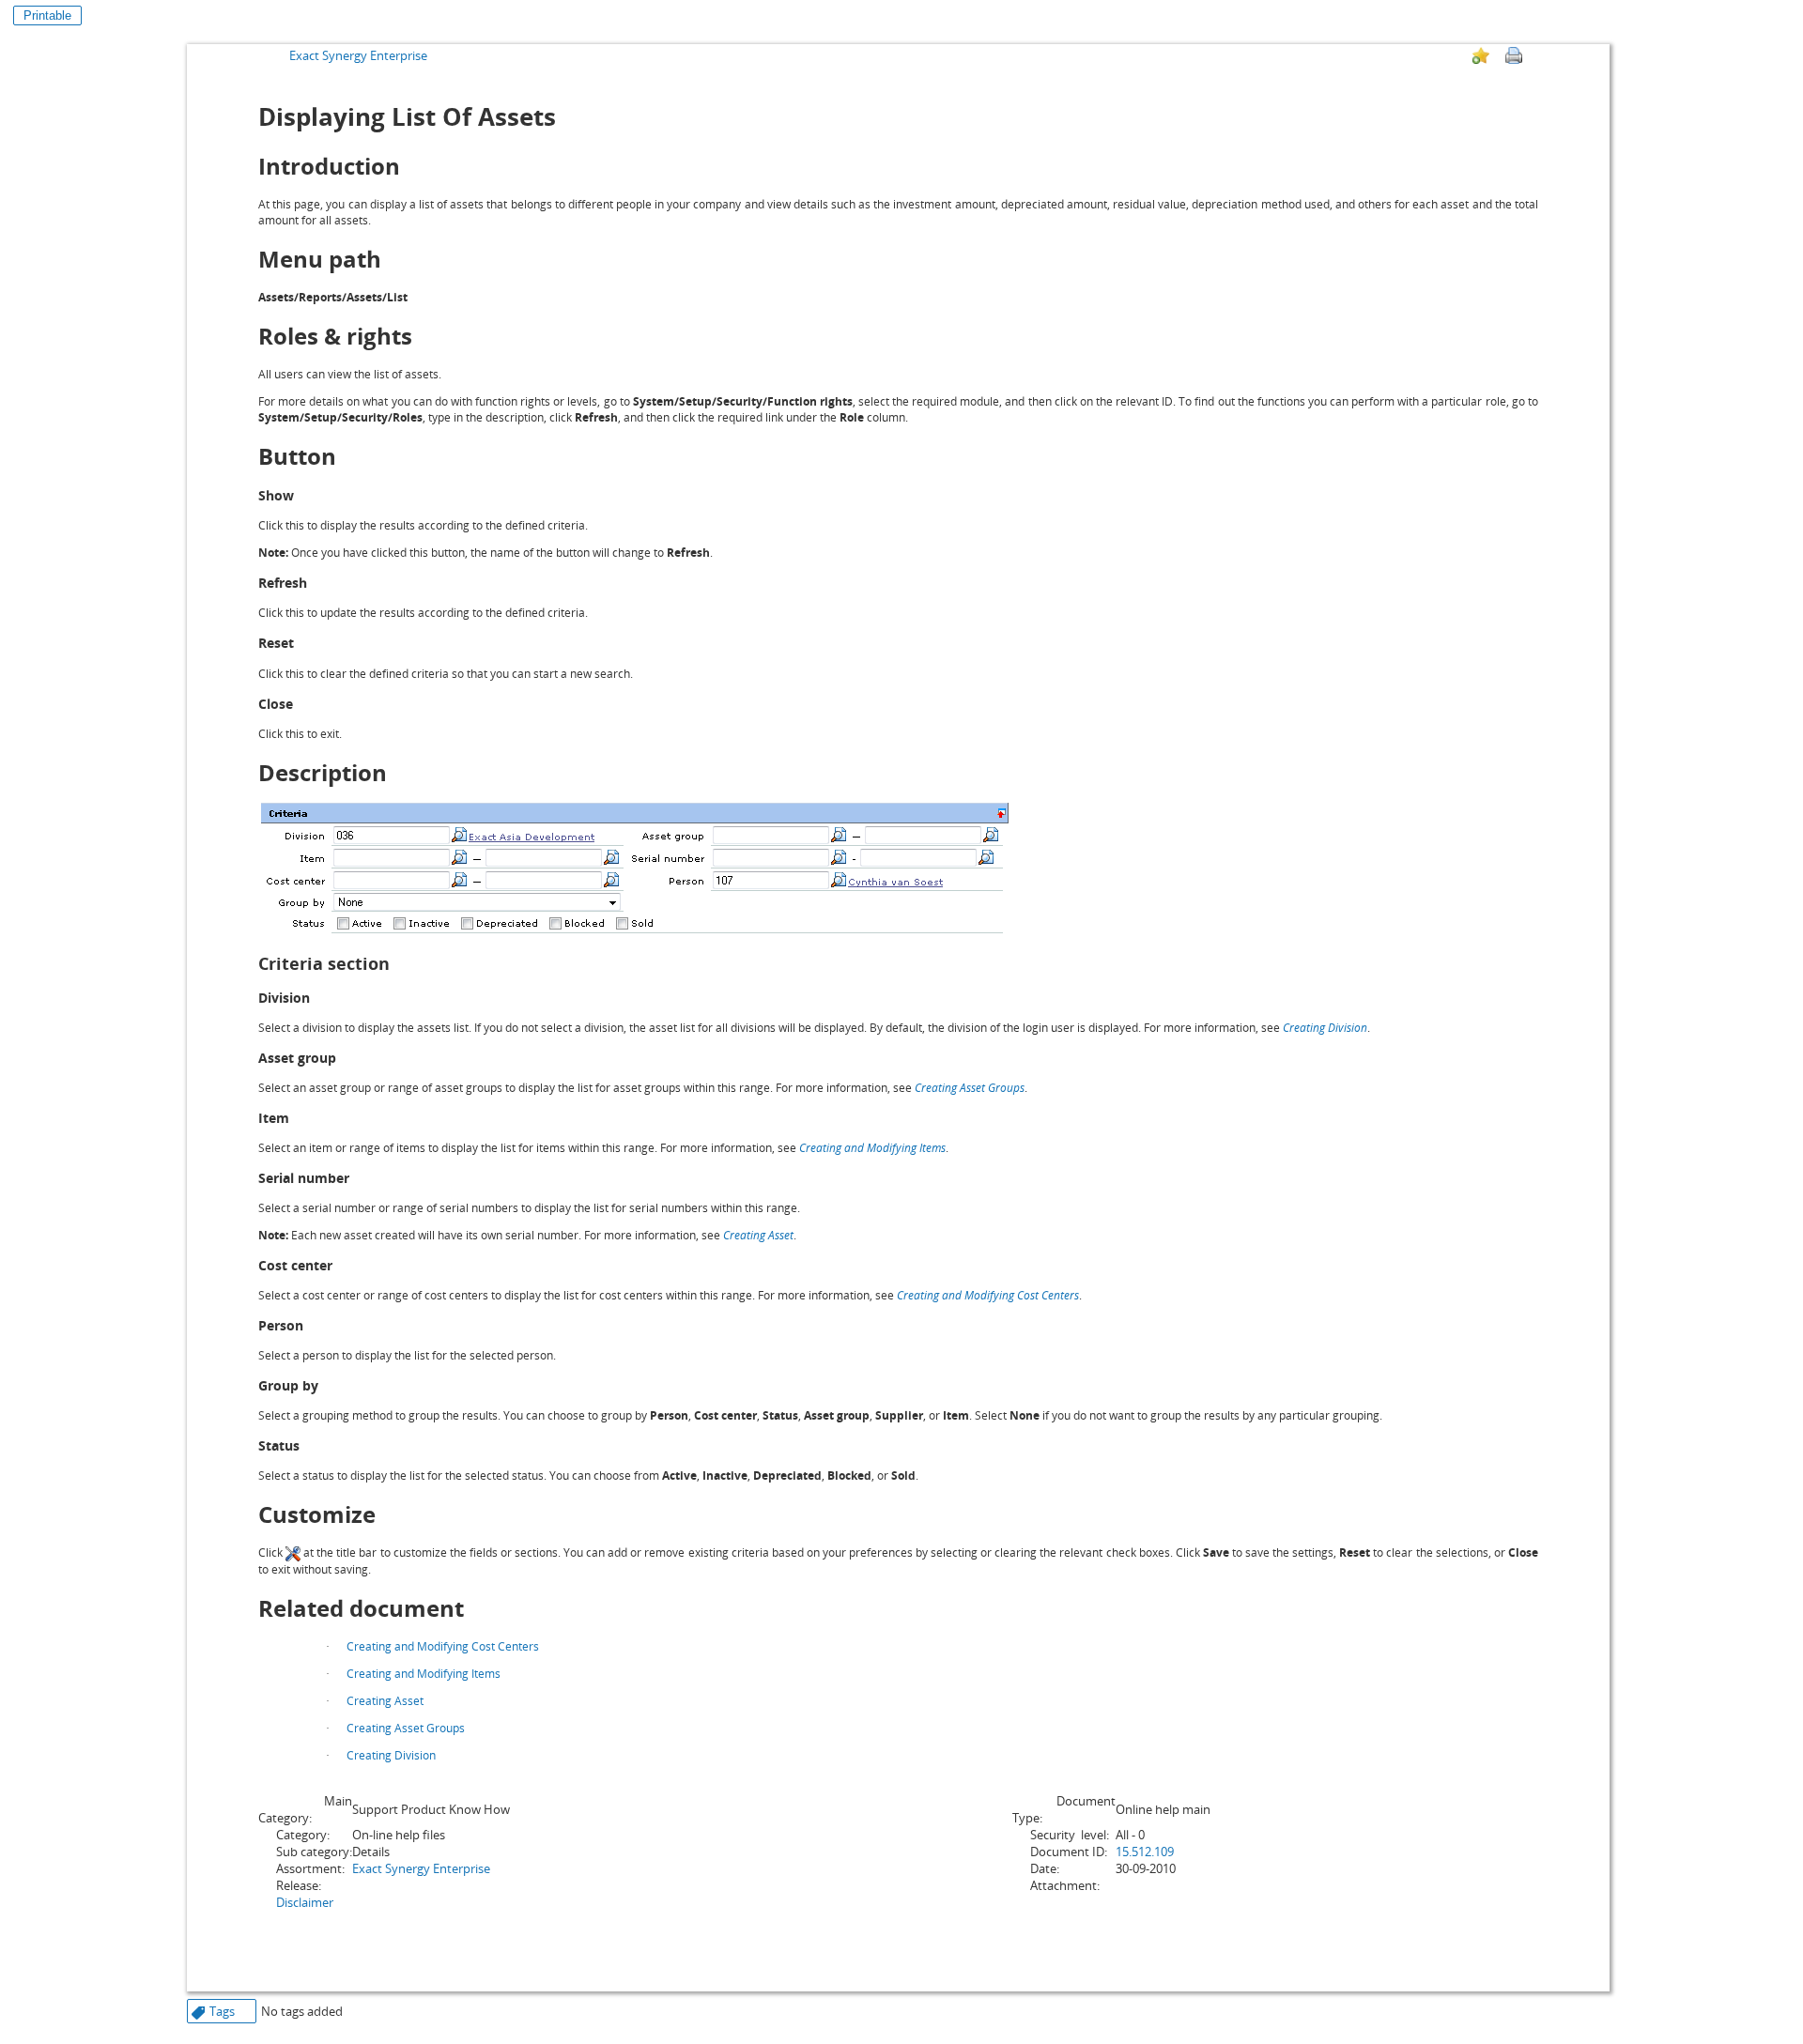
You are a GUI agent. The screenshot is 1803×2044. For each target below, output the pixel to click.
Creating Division (1325, 1028)
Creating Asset (758, 1235)
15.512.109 (1145, 1852)
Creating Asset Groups (970, 1088)
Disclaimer (305, 1902)
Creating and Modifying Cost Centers (988, 1295)
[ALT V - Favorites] (1481, 55)
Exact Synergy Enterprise (358, 55)
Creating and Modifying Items (872, 1148)
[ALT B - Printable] (1514, 55)
